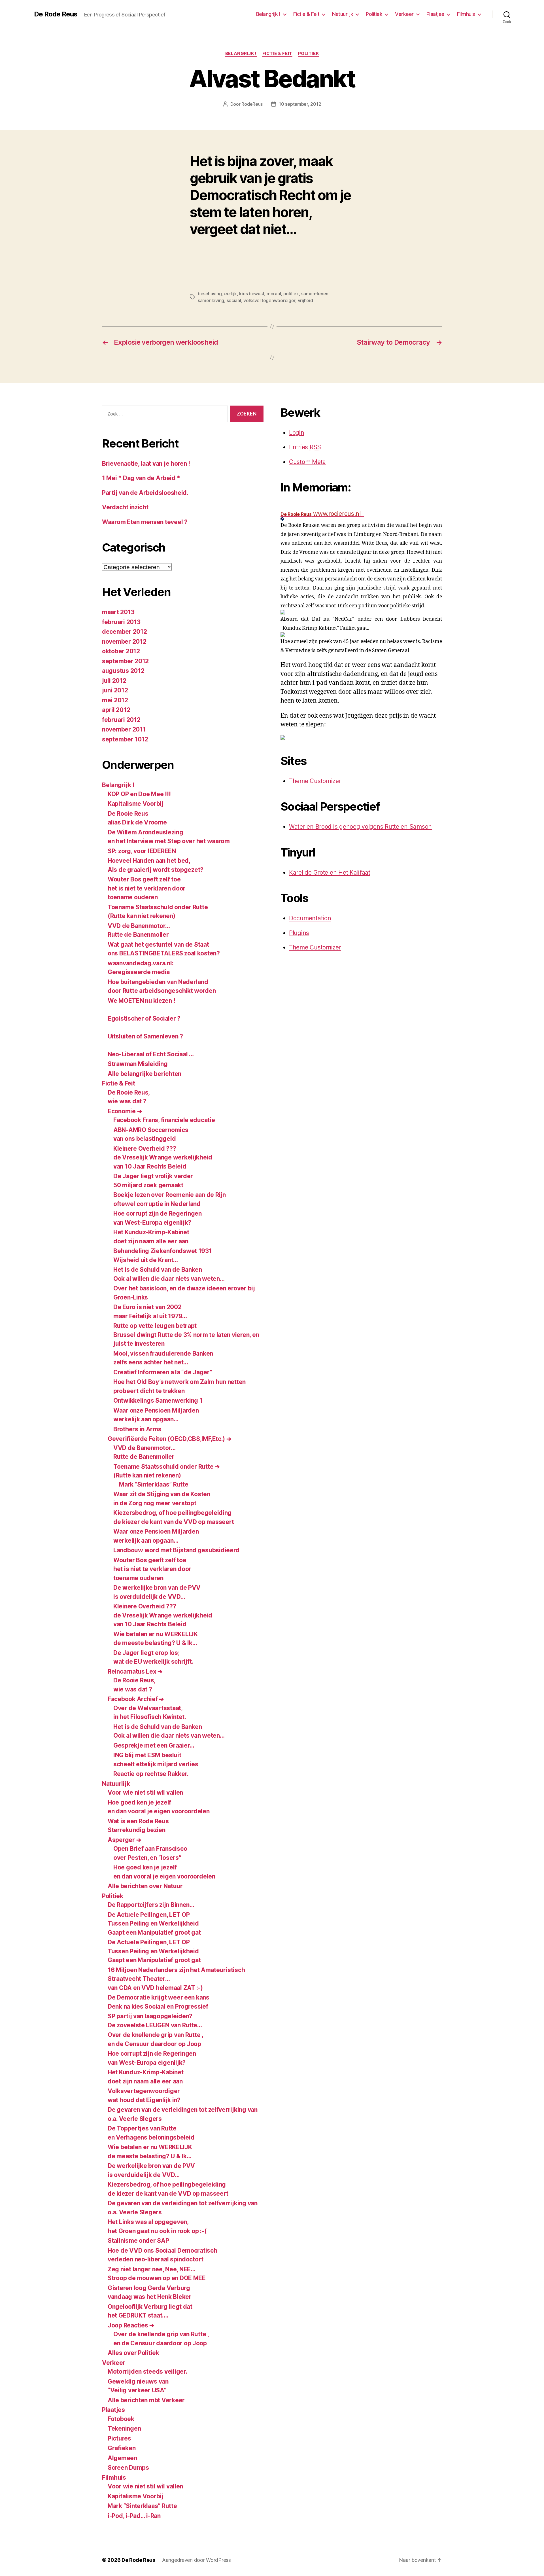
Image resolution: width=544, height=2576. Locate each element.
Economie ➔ (125, 1111)
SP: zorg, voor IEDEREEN (142, 851)
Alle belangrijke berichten (144, 1074)
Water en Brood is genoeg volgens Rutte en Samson (360, 827)
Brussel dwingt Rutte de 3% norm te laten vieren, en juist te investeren (186, 1335)
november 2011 (124, 729)
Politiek (374, 14)
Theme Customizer (315, 781)
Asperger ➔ (124, 1840)
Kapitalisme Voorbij (136, 804)
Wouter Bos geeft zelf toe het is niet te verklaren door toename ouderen (147, 888)
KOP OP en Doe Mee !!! (139, 794)
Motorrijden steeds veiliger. (147, 2372)
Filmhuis (466, 14)
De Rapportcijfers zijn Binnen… (151, 1905)
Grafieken (122, 2448)
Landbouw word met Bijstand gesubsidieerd (176, 1550)
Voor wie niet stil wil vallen (145, 1792)
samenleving (211, 300)
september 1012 (125, 739)
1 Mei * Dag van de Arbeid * (141, 478)
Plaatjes (435, 14)
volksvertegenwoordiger (269, 300)
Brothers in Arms (137, 1429)
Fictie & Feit (306, 14)
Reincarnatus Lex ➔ (135, 1671)
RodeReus (252, 104)
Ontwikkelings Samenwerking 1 (158, 1401)
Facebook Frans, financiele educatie (164, 1120)
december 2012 (125, 632)
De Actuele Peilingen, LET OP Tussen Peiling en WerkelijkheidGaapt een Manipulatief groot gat (154, 1924)
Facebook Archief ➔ (136, 1699)
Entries (305, 447)
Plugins (299, 933)
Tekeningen (124, 2428)
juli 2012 (114, 681)
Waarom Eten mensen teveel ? (145, 522)
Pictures (119, 2438)
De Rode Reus (56, 14)
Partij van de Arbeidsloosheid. (145, 493)
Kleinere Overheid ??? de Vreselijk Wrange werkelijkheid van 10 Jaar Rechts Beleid (163, 1157)
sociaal (234, 300)
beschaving (210, 294)
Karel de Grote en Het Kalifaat (330, 873)
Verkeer (404, 14)
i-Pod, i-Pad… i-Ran (134, 2516)
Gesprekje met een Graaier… (154, 1745)
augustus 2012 (123, 671)
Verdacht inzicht (125, 507)
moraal (274, 294)
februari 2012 (121, 720)
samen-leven (315, 294)
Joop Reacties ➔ (131, 2325)
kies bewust (252, 294)
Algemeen (122, 2458)
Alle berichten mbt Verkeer (146, 2400)
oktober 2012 (121, 651)
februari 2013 (121, 622)
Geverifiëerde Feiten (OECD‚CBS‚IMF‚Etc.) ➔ (170, 1439)
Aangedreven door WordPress (196, 2560)
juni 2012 (115, 690)
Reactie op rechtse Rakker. (151, 1774)
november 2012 (124, 642)
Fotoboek (121, 2419)
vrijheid (305, 300)
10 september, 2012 (300, 104)
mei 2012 (115, 700)
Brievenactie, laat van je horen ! (146, 464)
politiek (291, 294)
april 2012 (116, 710)
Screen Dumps (128, 2468)
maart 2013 (118, 612)
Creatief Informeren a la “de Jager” (163, 1372)
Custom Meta (307, 462)
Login (297, 433)
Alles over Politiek (133, 2353)
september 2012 (125, 661)
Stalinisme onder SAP (138, 2241)
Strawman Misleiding (138, 1064)
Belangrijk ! (268, 14)
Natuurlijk (343, 14)
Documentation (310, 918)
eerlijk (230, 294)
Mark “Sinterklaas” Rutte (154, 1484)
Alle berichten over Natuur (145, 1886)
